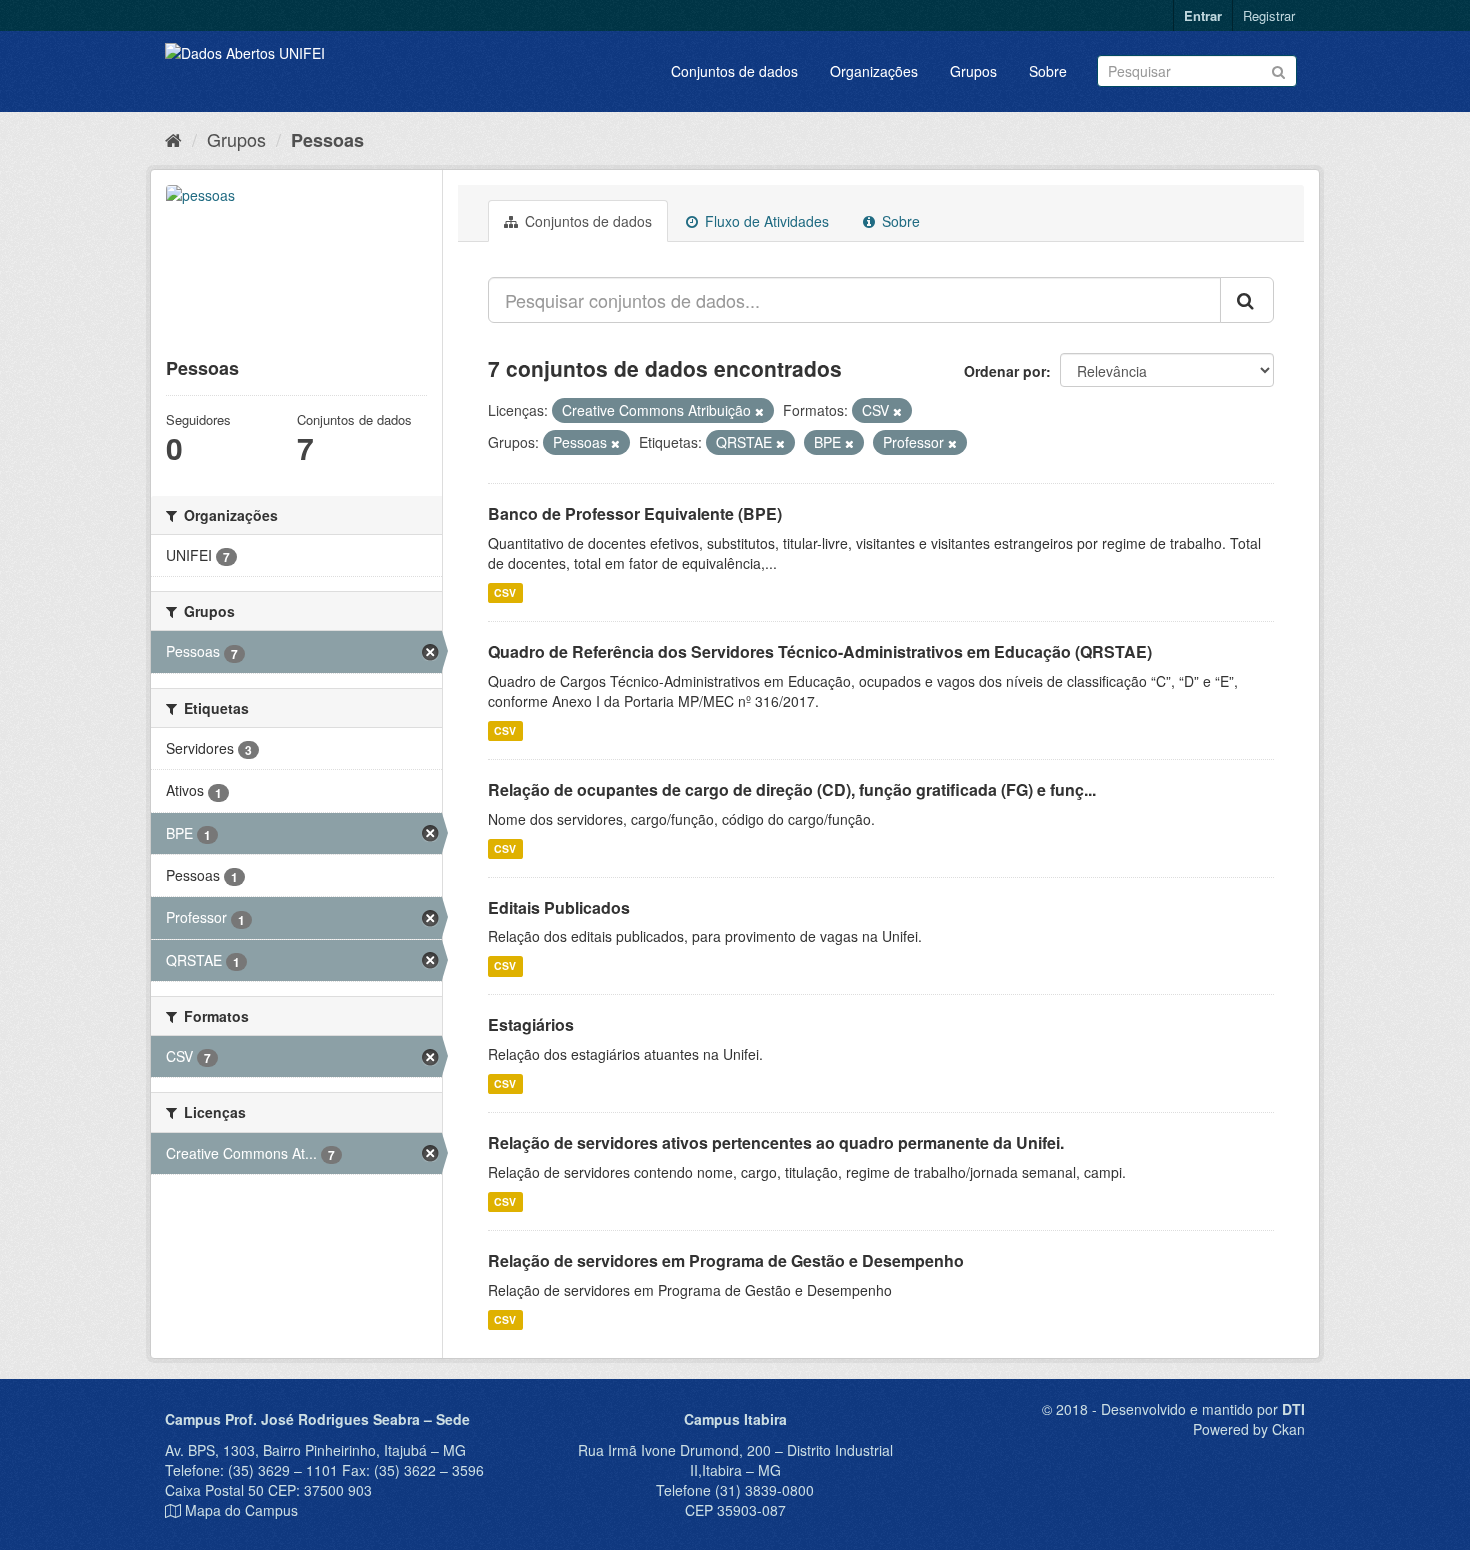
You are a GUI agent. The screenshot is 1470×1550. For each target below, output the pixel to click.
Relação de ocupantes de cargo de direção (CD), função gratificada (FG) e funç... (792, 789)
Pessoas (327, 140)
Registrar (1269, 15)
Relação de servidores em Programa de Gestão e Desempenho (726, 1260)
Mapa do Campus (241, 1510)
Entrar (1203, 15)
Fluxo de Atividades (765, 221)
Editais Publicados (559, 907)
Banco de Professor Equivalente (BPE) (635, 513)
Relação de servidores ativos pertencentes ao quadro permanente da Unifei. (776, 1142)
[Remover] (759, 411)
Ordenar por (1005, 371)
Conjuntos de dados (734, 71)
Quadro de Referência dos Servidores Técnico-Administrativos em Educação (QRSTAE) (820, 651)
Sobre (1048, 71)
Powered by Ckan (1249, 1429)
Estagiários (531, 1024)
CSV (505, 592)
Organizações (874, 71)
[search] (1247, 300)
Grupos (973, 71)
